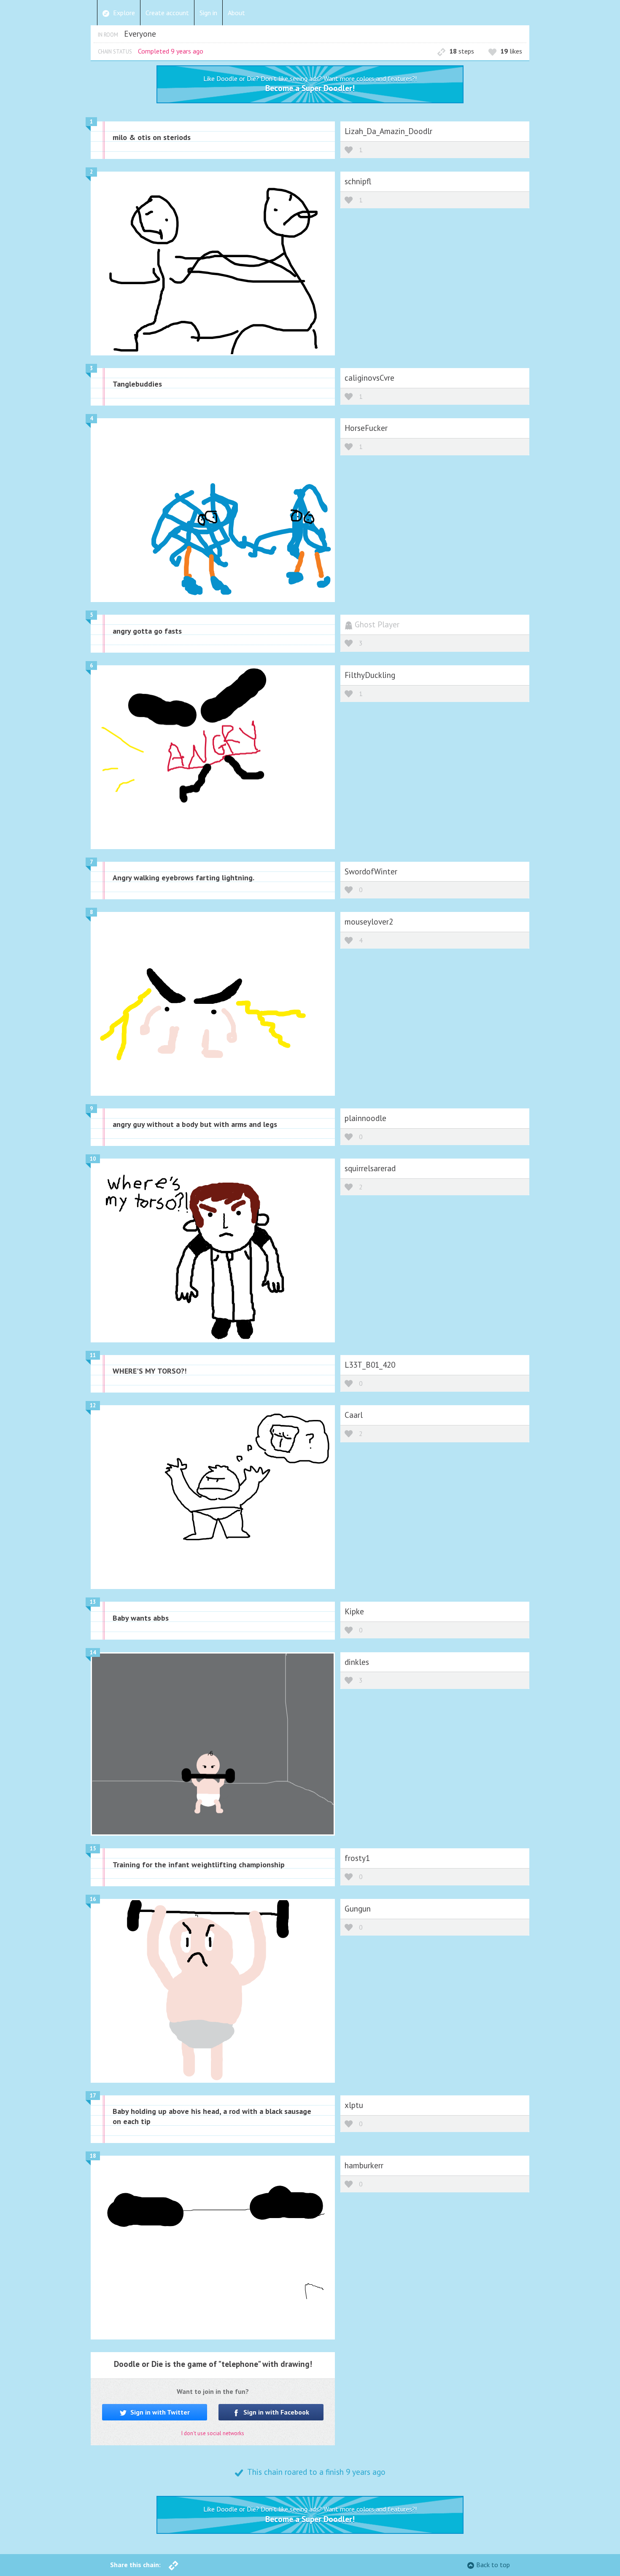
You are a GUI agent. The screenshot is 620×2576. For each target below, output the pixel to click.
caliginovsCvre (369, 378)
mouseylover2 (369, 921)
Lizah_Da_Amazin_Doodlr (388, 131)
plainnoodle (365, 1118)
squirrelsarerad (370, 1168)
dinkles (357, 1662)
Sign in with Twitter (159, 2412)
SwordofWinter (371, 871)
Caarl (354, 1415)
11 (93, 1355)
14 (93, 1652)
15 (93, 1849)
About (236, 13)
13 (93, 1602)
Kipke (354, 1611)
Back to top (493, 2565)
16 (93, 1899)
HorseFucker (366, 428)
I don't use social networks (213, 2433)
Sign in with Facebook (275, 2412)
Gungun (358, 1908)
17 (93, 2096)
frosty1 (357, 1858)
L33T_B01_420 (370, 1365)
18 (93, 2156)
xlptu (354, 2105)
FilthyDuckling (370, 675)
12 (93, 1405)
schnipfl (358, 181)
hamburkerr (364, 2165)
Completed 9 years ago (171, 51)
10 (93, 1159)
